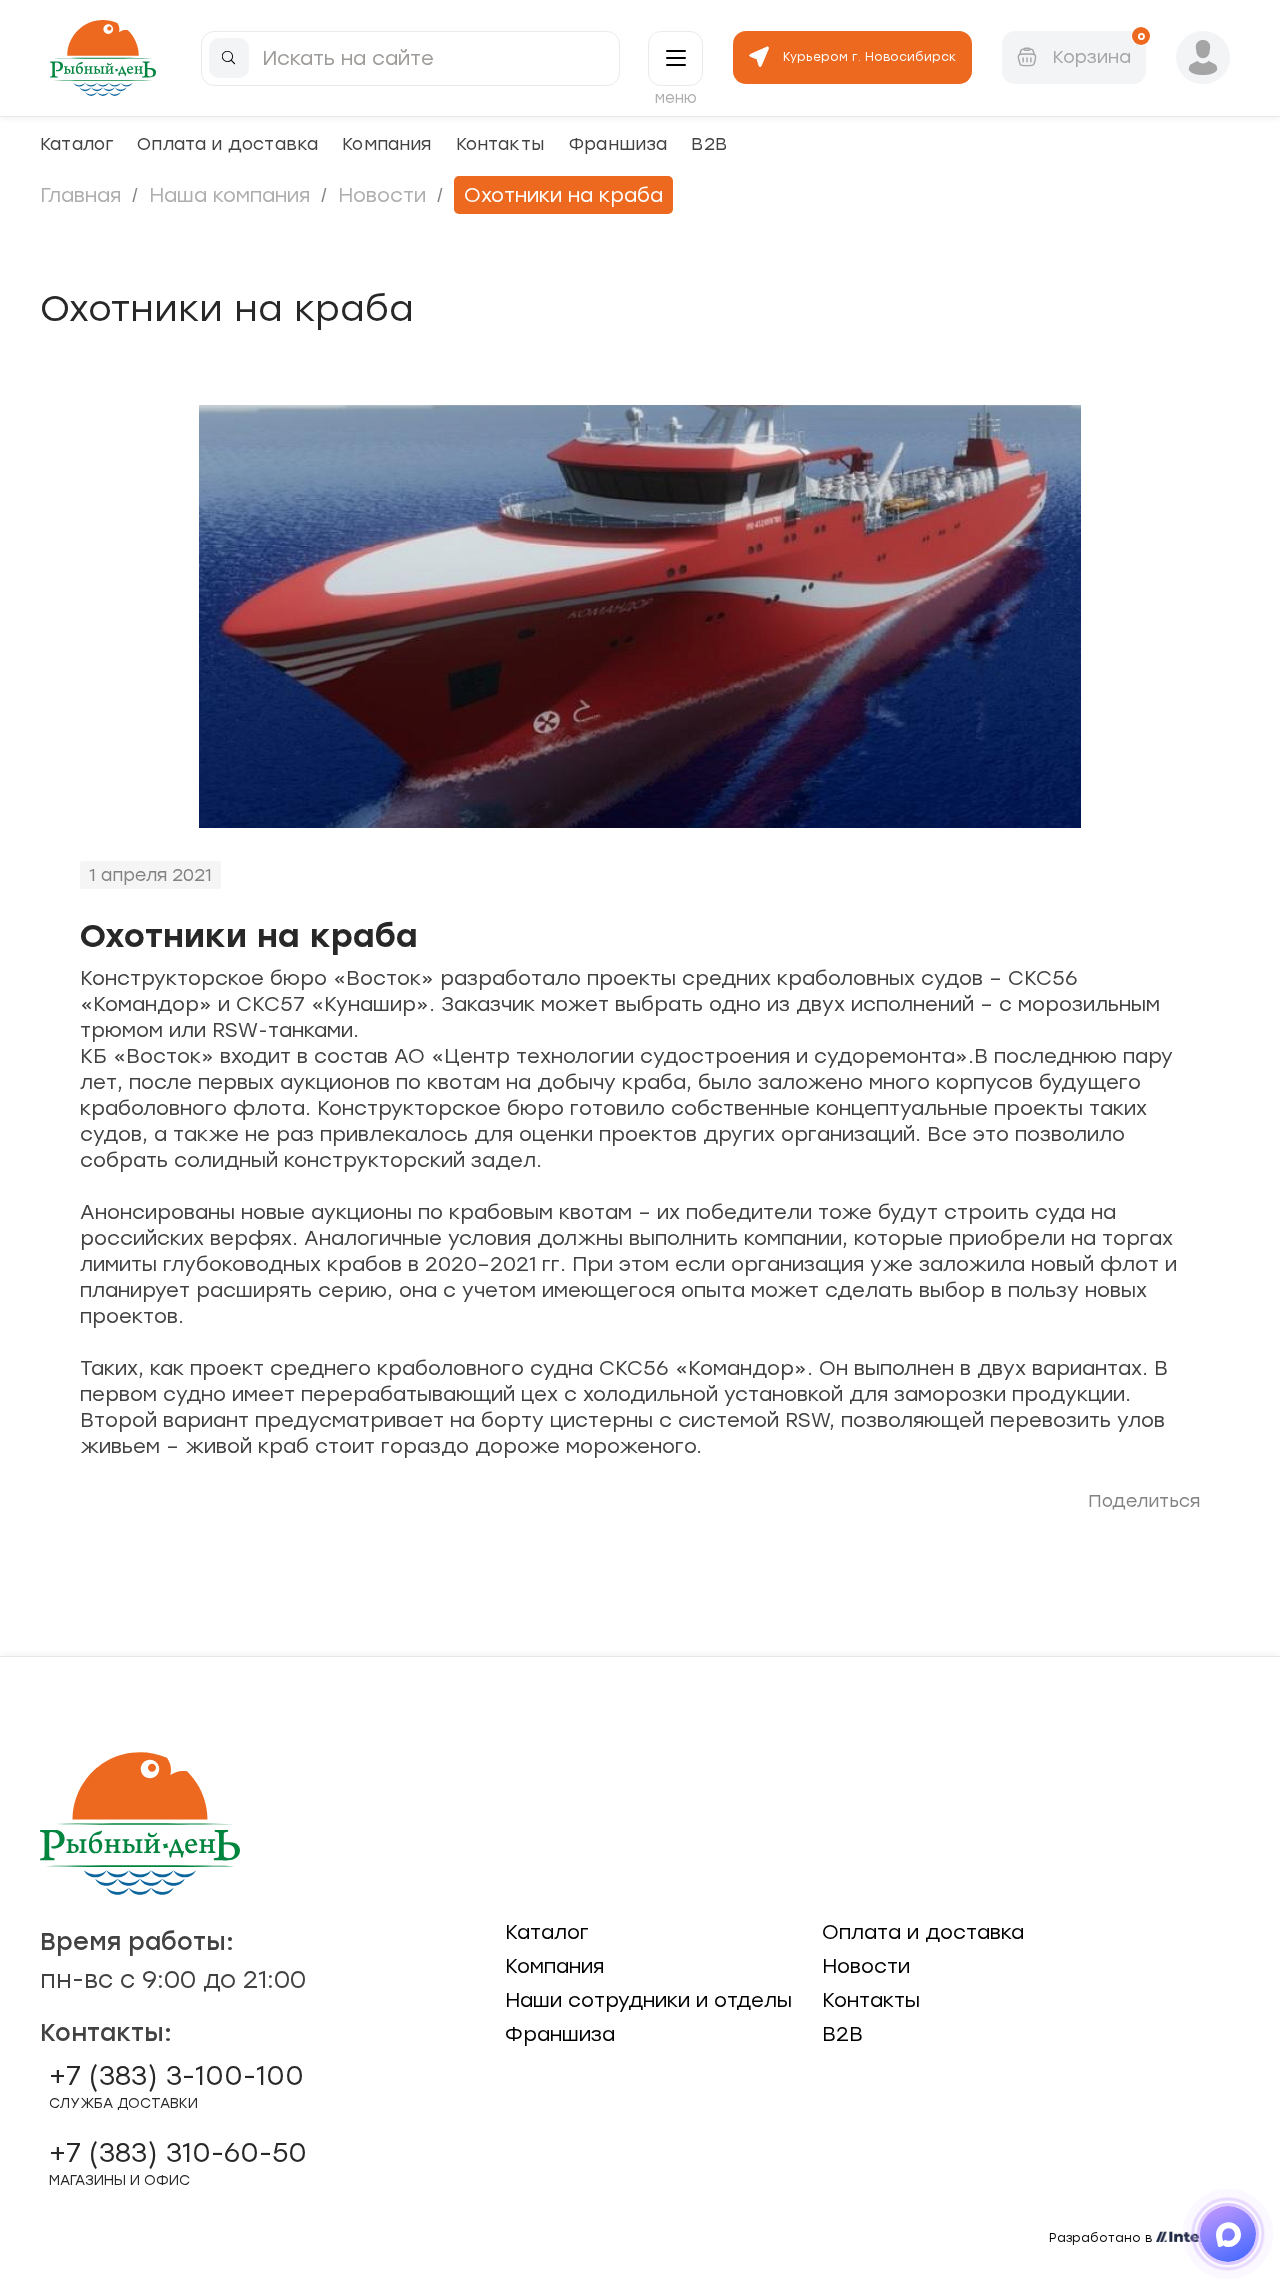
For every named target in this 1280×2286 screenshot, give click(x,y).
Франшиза (617, 143)
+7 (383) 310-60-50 (178, 2163)
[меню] (675, 58)
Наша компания (229, 195)
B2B (709, 143)
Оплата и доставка (227, 143)
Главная (80, 195)
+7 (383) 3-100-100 (176, 2086)
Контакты (500, 143)
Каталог (76, 143)
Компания (386, 143)
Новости (382, 195)
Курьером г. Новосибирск (869, 57)
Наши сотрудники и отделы (648, 2000)
